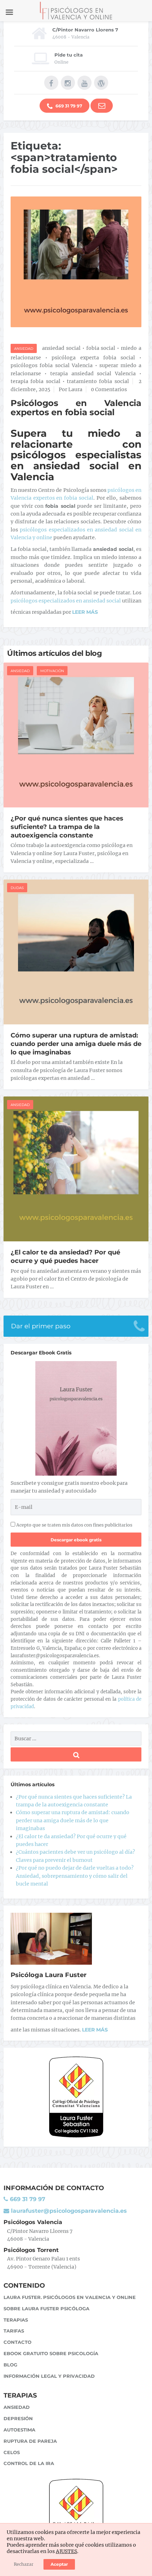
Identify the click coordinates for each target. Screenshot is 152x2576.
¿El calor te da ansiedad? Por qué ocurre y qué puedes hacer (65, 1257)
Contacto (17, 2342)
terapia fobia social (36, 381)
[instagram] (68, 83)
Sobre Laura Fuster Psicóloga (46, 2309)
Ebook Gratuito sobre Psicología (51, 2353)
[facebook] (51, 83)
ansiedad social (61, 348)
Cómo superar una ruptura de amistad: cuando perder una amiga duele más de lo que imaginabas (76, 1044)
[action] (102, 106)
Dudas (17, 888)
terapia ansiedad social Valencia (93, 374)
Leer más (95, 2030)
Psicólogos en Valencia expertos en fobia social (76, 408)
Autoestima (19, 2430)
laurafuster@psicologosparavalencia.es (68, 2211)
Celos (12, 2452)
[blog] (101, 83)
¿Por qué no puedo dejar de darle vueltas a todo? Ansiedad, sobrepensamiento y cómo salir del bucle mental (75, 1876)
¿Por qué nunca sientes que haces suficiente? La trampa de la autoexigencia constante (67, 827)
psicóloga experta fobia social (93, 358)
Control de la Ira (29, 2463)
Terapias (16, 2320)
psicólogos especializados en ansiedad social (66, 601)
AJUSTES (66, 2551)
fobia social (101, 348)
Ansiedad (24, 349)
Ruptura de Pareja (30, 2441)
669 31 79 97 (68, 106)
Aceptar (59, 2564)
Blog (10, 2365)
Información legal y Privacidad (49, 2376)
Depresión (18, 2418)
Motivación (52, 671)
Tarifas (14, 2331)
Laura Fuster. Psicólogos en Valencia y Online (70, 2297)
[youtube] (84, 83)
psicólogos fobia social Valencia (52, 365)
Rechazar (24, 2564)
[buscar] (76, 1754)
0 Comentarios (109, 389)
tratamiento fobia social (98, 381)
